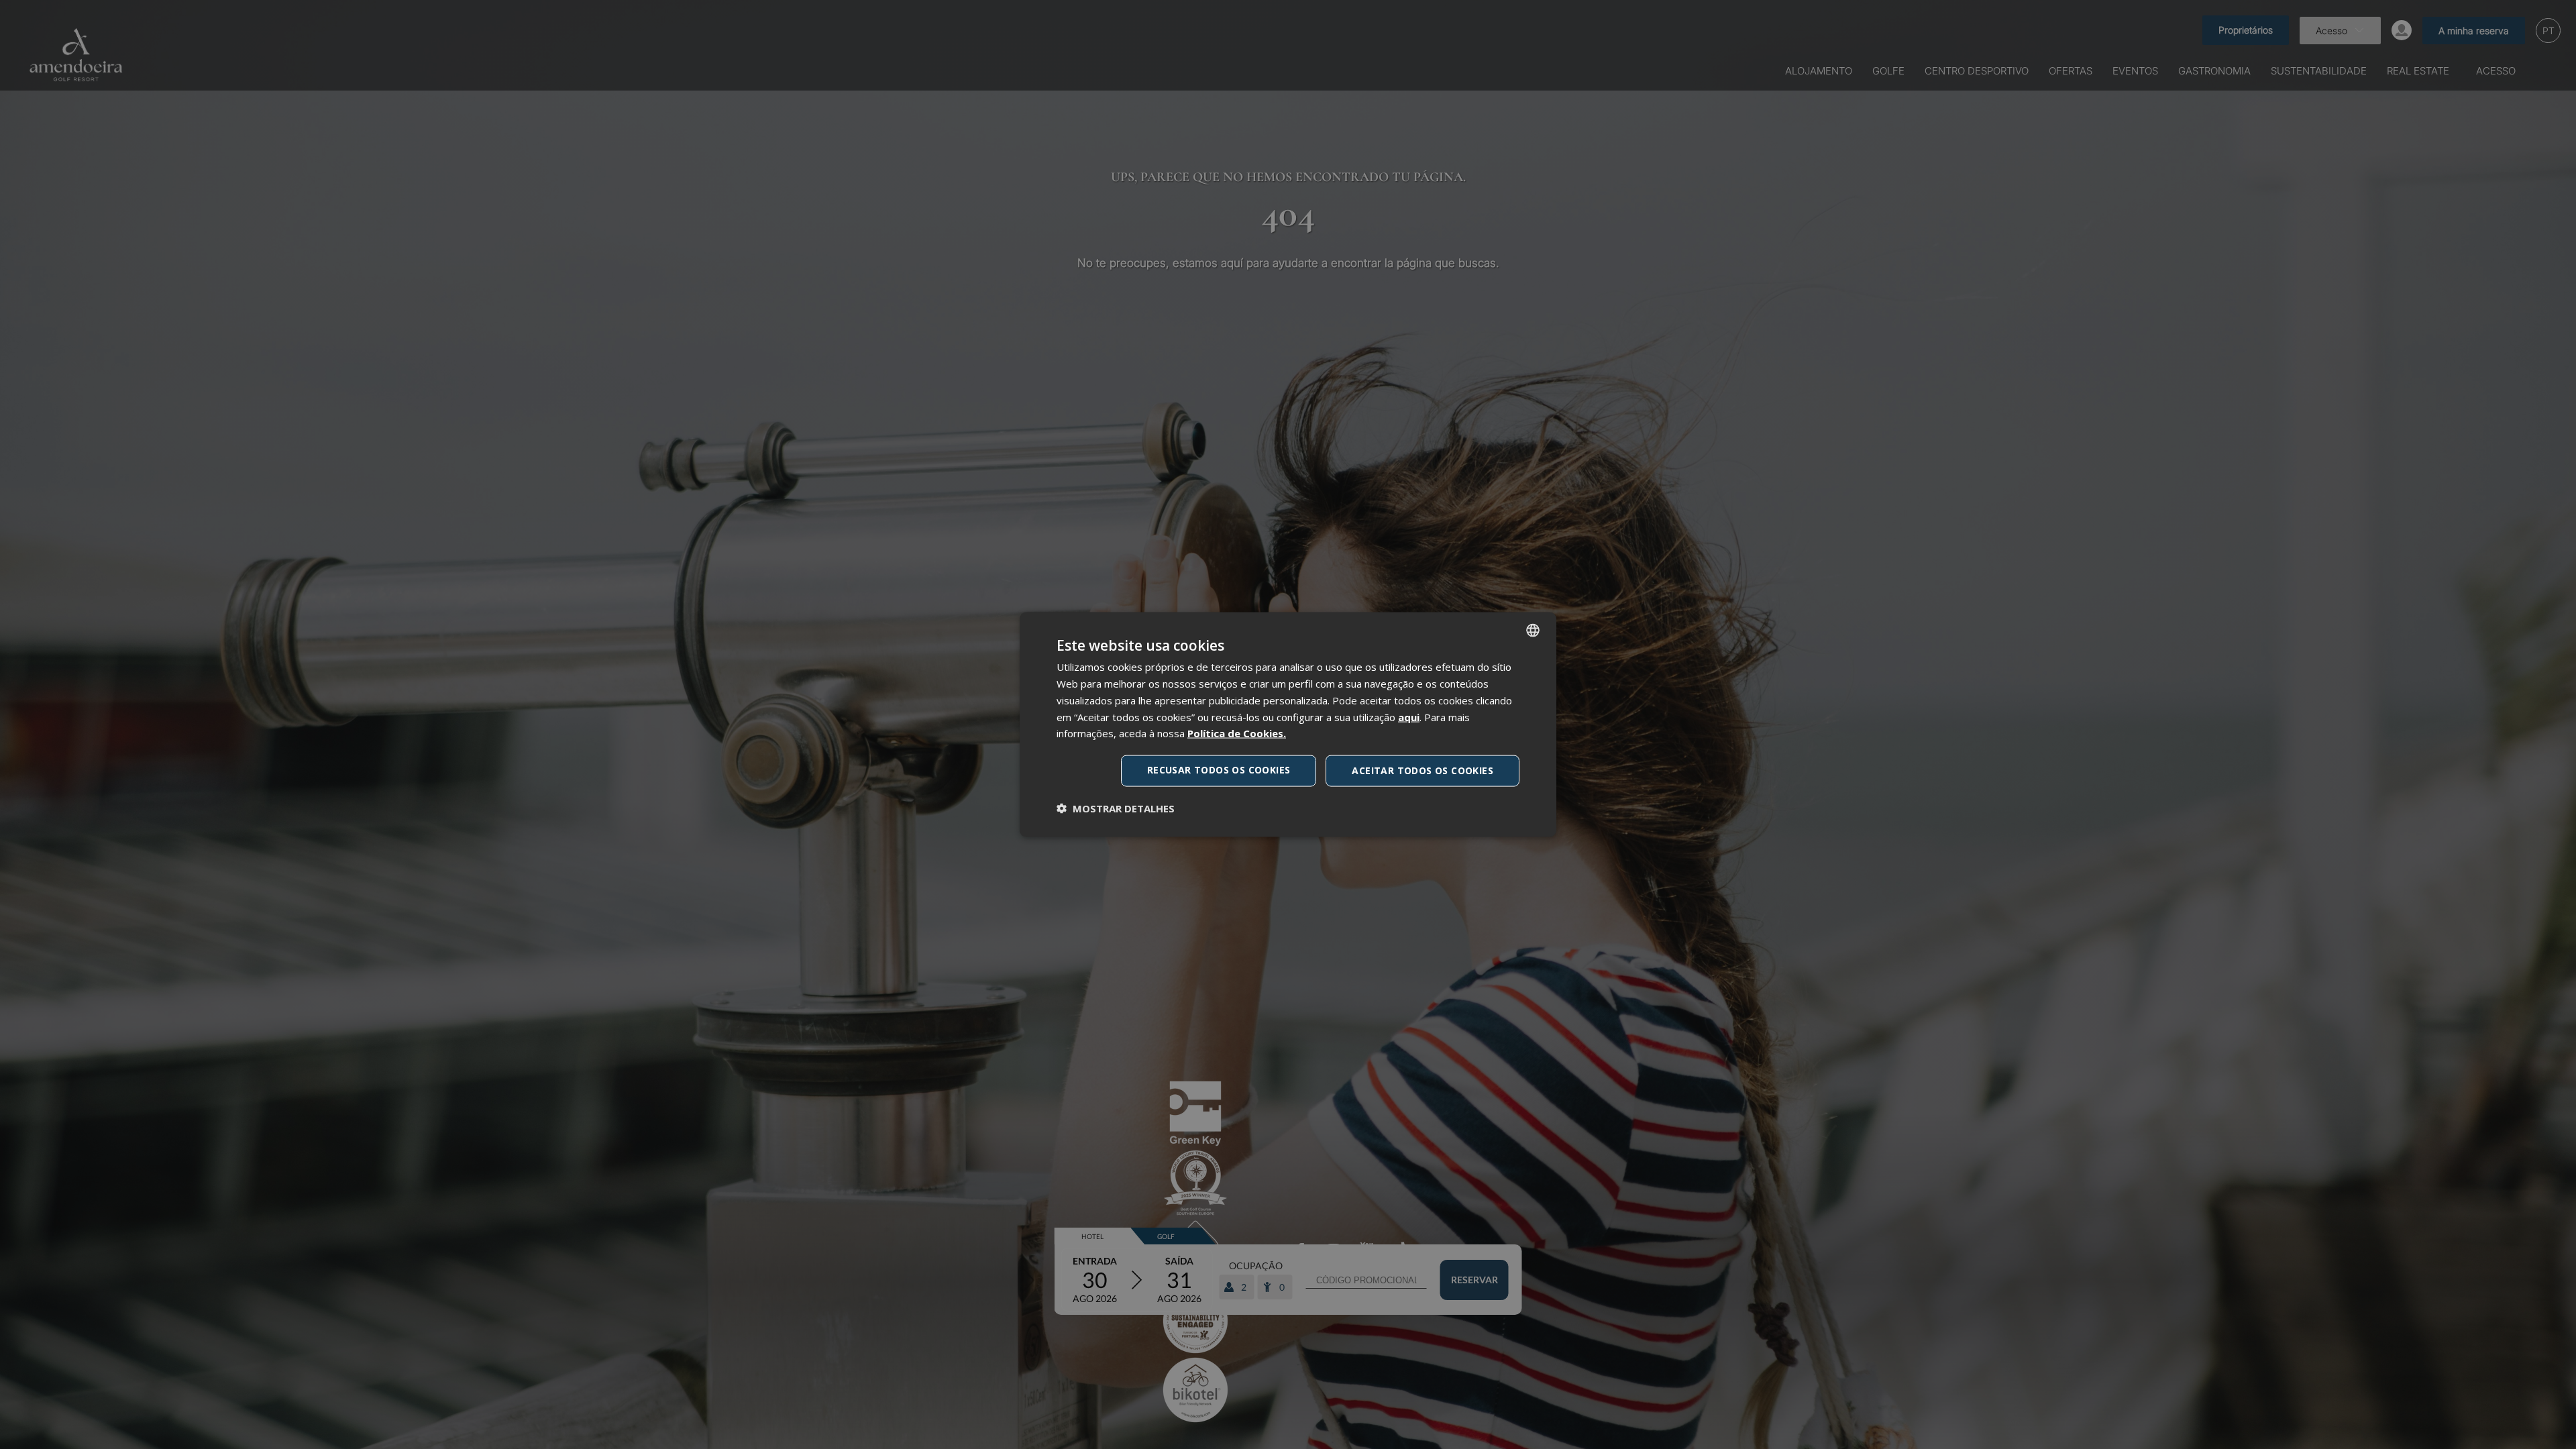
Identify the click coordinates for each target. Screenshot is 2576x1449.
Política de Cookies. (1237, 733)
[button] (1116, 808)
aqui (1409, 716)
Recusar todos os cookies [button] (1219, 770)
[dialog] (1288, 725)
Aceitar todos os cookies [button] (1423, 770)
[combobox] (1533, 631)
